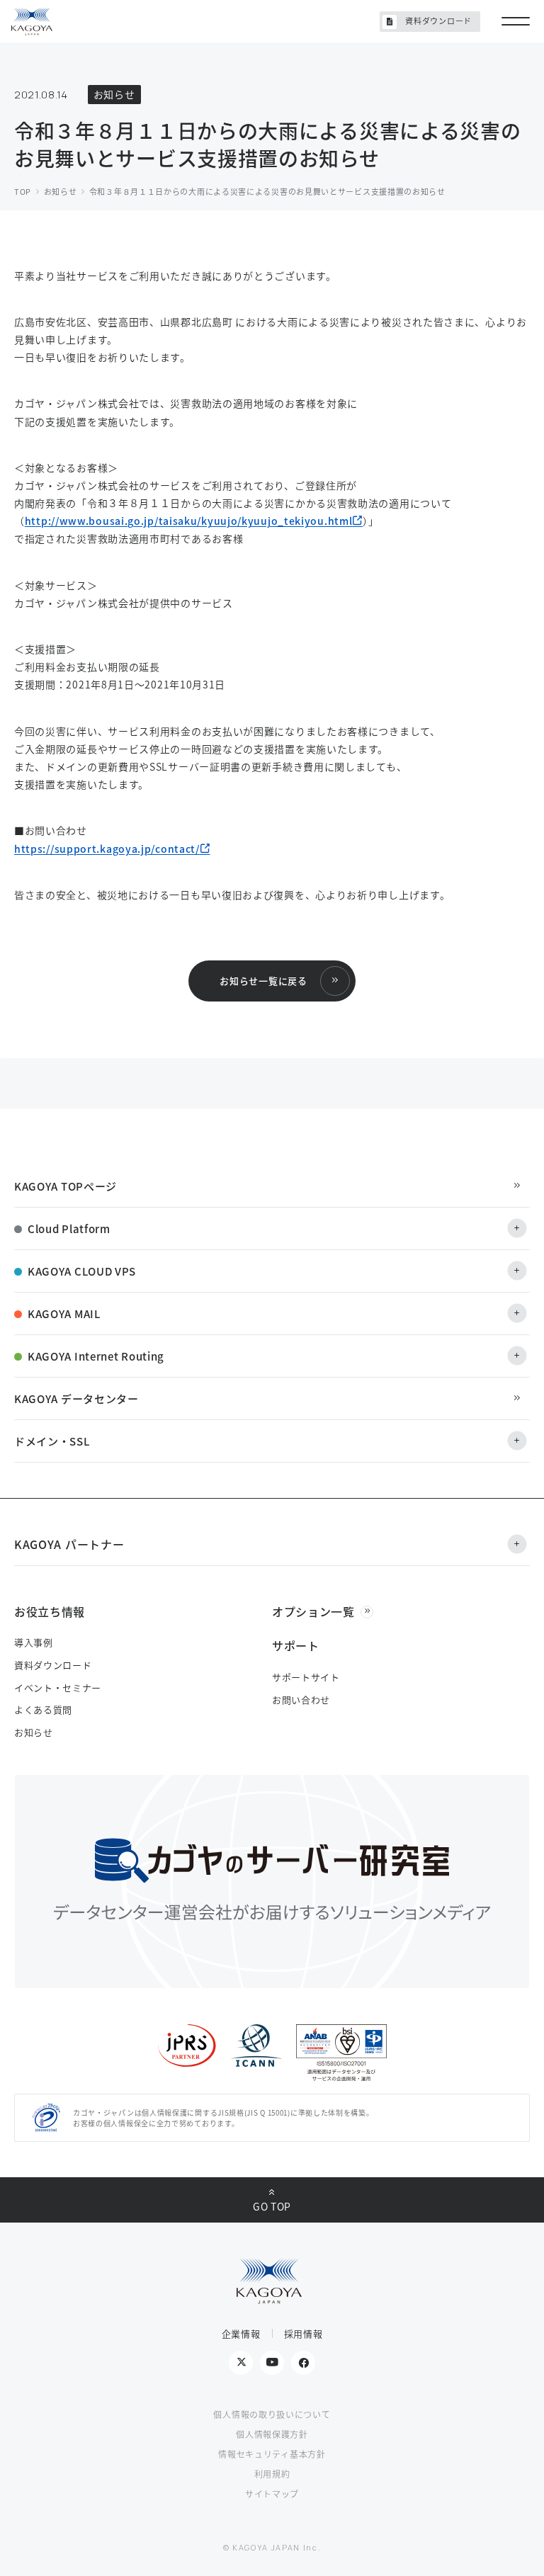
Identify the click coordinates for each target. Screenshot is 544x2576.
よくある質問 (43, 1709)
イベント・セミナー (58, 1687)
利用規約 (272, 2474)
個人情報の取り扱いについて (272, 2414)
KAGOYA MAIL (64, 1313)
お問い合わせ (301, 1700)
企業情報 (241, 2333)
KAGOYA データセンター (76, 1398)
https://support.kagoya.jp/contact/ (107, 849)
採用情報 (304, 2333)
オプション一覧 (313, 1611)
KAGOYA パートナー (69, 1544)
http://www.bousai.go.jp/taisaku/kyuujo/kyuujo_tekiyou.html (189, 521)
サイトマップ (272, 2493)
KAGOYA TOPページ (66, 1186)
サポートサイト (306, 1677)
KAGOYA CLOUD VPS (82, 1271)
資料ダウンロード (438, 21)
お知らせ (34, 1732)
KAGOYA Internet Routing (96, 1356)
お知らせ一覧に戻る (263, 981)
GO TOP (272, 2206)
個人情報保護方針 (272, 2434)
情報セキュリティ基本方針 (272, 2454)
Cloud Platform (69, 1229)
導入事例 (34, 1642)
